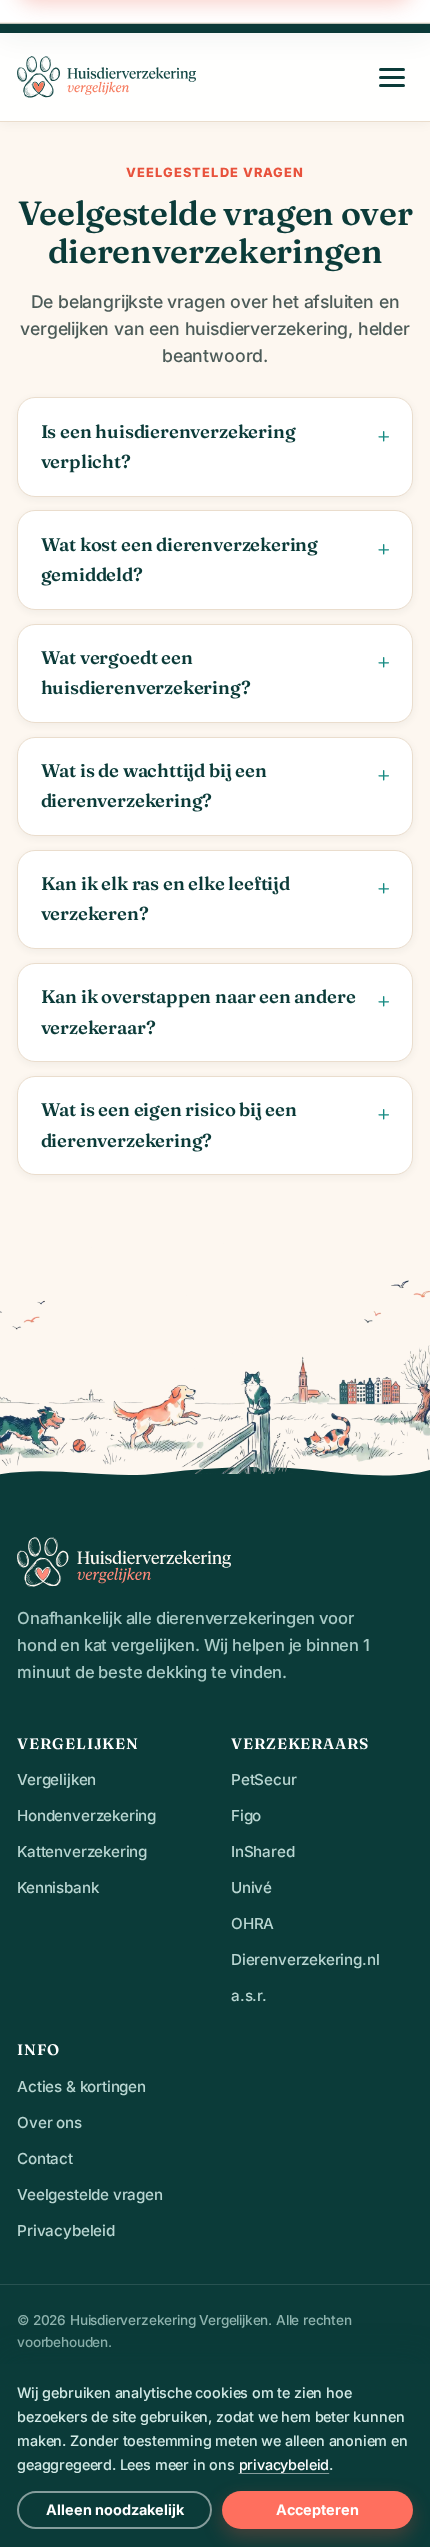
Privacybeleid (66, 2230)
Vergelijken (56, 1779)
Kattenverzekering (82, 1851)
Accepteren (317, 2509)
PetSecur (264, 1779)
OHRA (252, 1923)
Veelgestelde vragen (90, 2194)
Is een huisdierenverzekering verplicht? (168, 446)
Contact (45, 2158)
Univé (251, 1887)
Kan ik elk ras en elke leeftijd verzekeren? (165, 898)
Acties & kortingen (81, 2086)
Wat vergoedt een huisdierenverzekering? (146, 672)
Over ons (49, 2122)
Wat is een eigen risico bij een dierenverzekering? (169, 1124)
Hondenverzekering (86, 1815)
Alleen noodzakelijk (115, 2509)
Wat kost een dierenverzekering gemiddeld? (180, 559)
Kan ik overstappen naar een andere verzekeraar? (198, 1011)
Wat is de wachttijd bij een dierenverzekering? (154, 785)
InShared (263, 1851)
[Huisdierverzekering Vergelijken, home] (106, 77)
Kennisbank (57, 1887)
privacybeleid (284, 2464)
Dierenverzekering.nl (305, 1959)
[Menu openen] (392, 77)
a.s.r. (249, 1995)
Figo (246, 1815)
